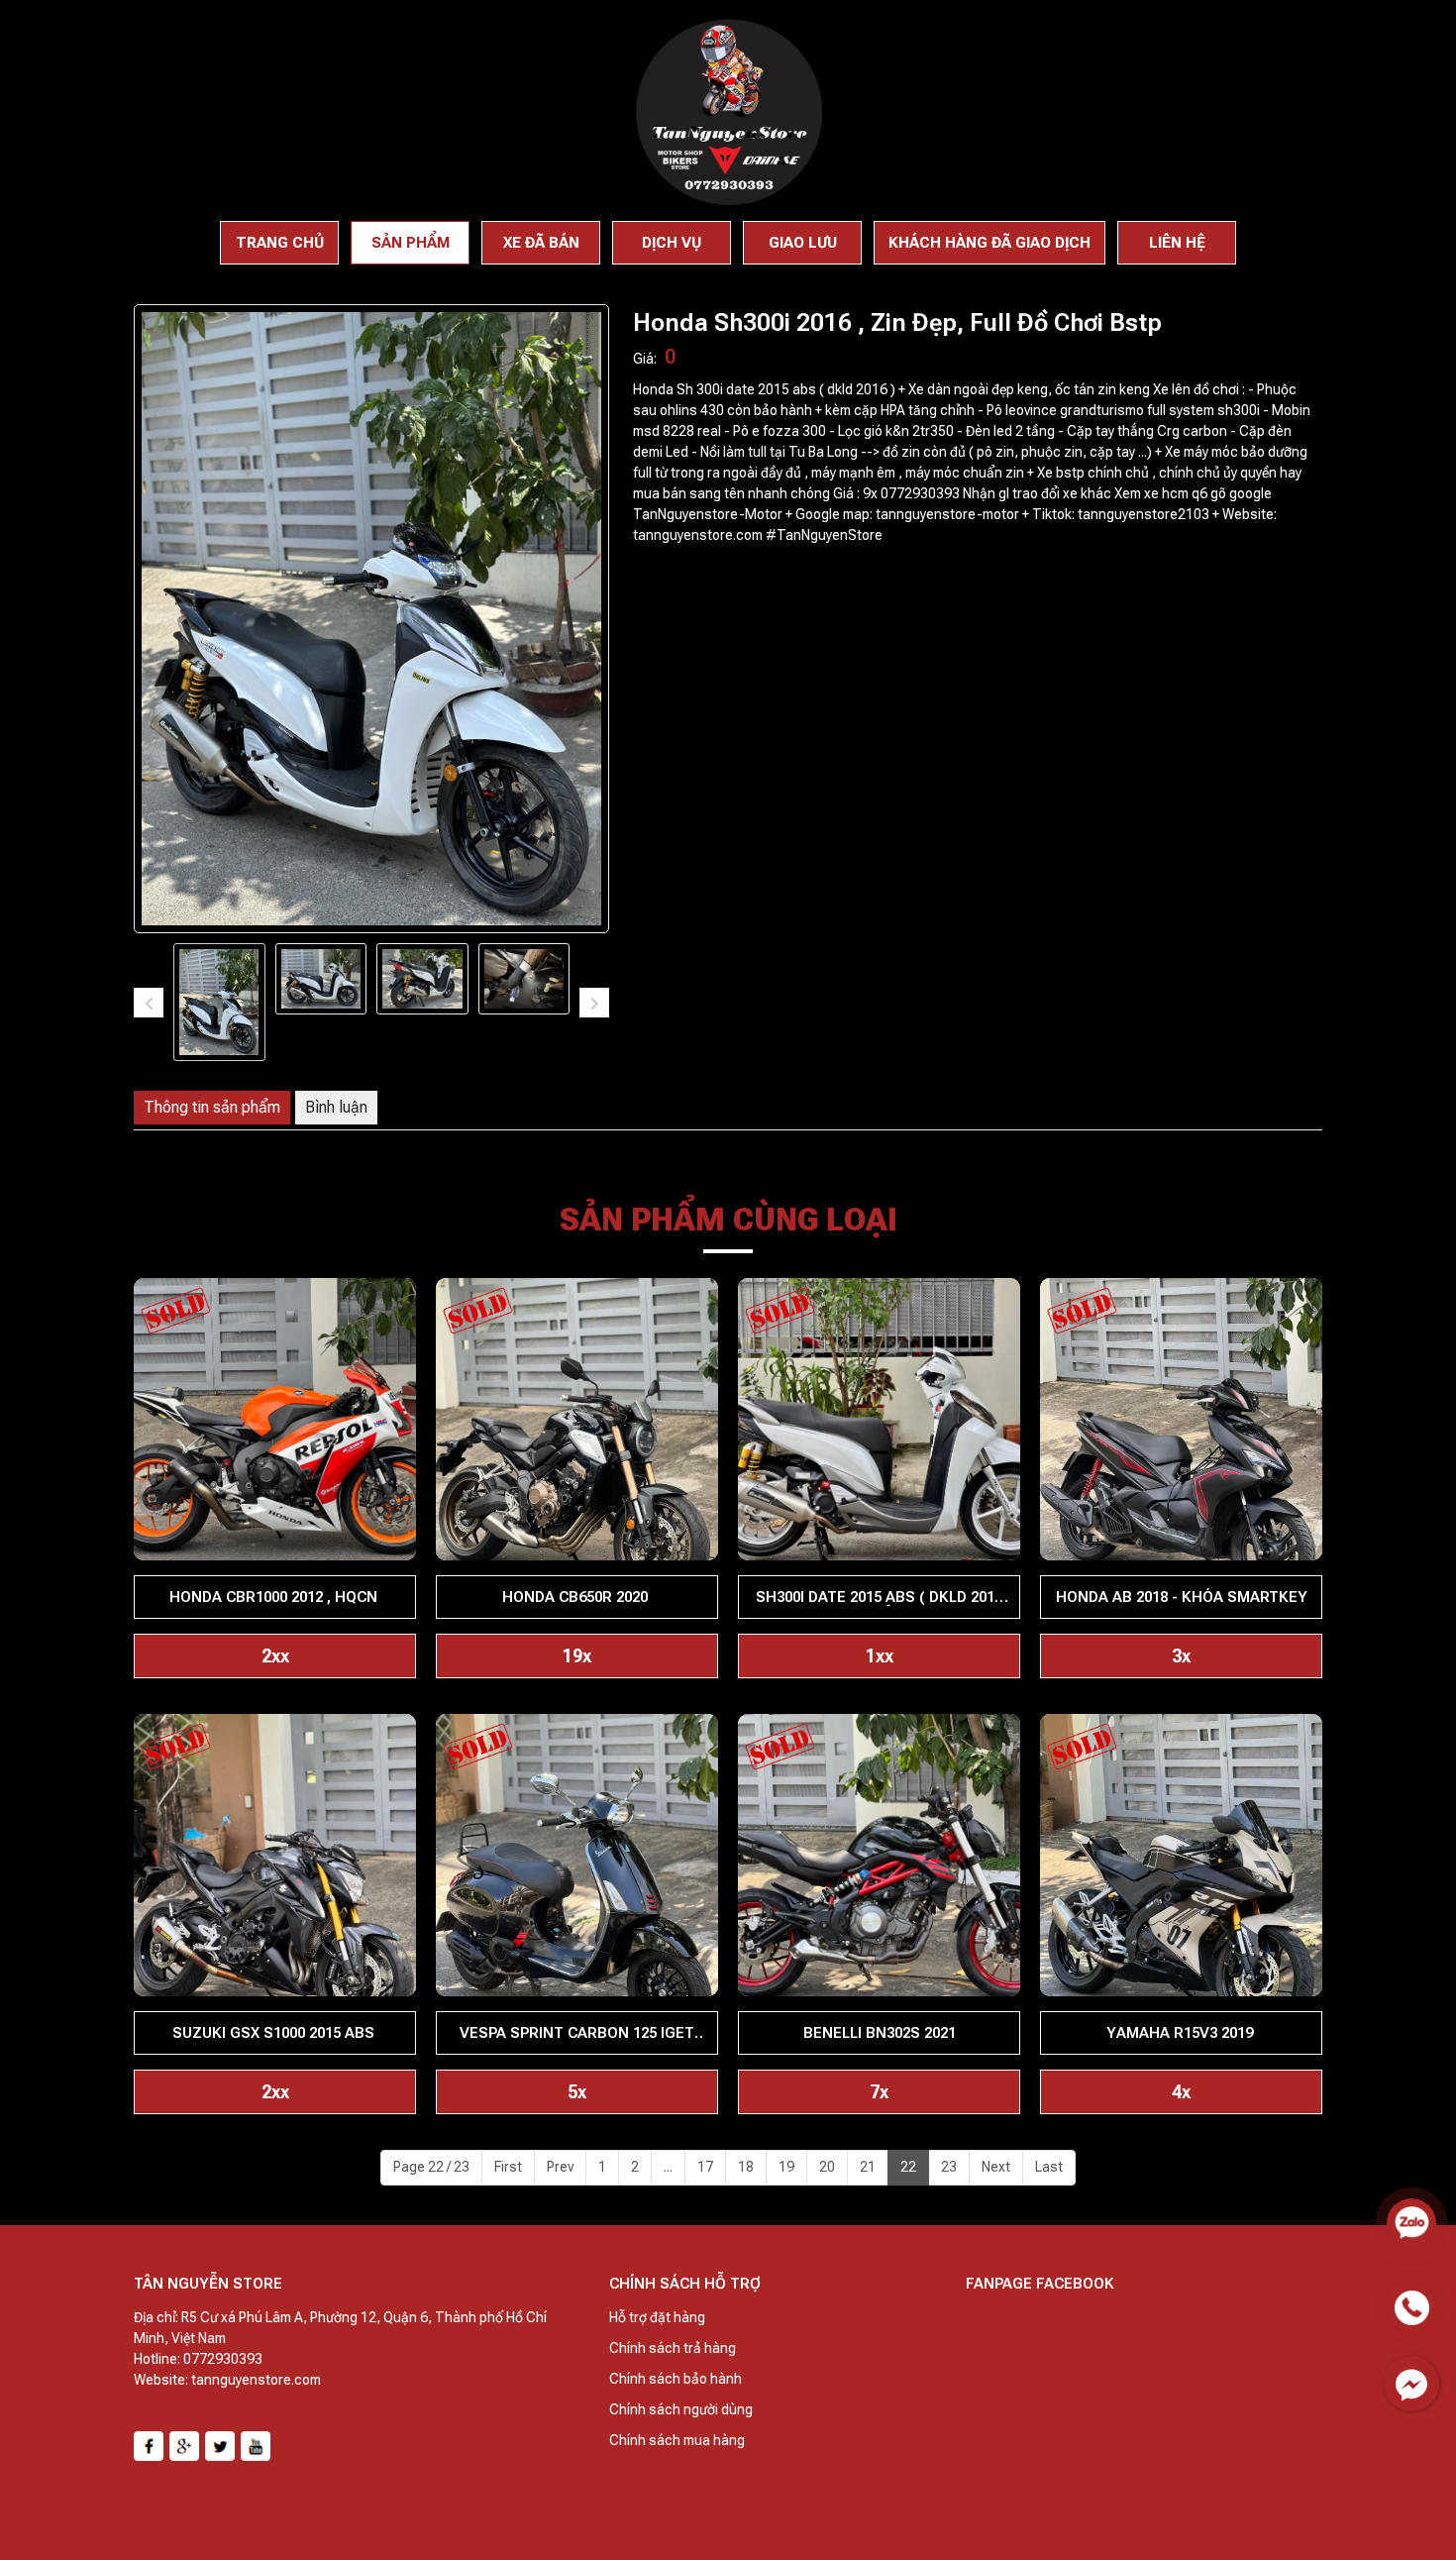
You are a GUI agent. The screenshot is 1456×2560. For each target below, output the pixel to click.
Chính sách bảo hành (676, 2379)
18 (746, 2167)
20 (827, 2167)
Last (1049, 2167)
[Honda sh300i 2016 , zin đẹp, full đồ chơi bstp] (219, 1002)
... (668, 2167)
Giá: (645, 359)
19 (786, 2167)
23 (949, 2167)
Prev (560, 2167)
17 (705, 2167)
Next (996, 2167)
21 (868, 2167)
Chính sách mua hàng (677, 2440)
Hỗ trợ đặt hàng (657, 2317)
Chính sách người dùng (681, 2409)
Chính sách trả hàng (673, 2348)
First (508, 2167)
